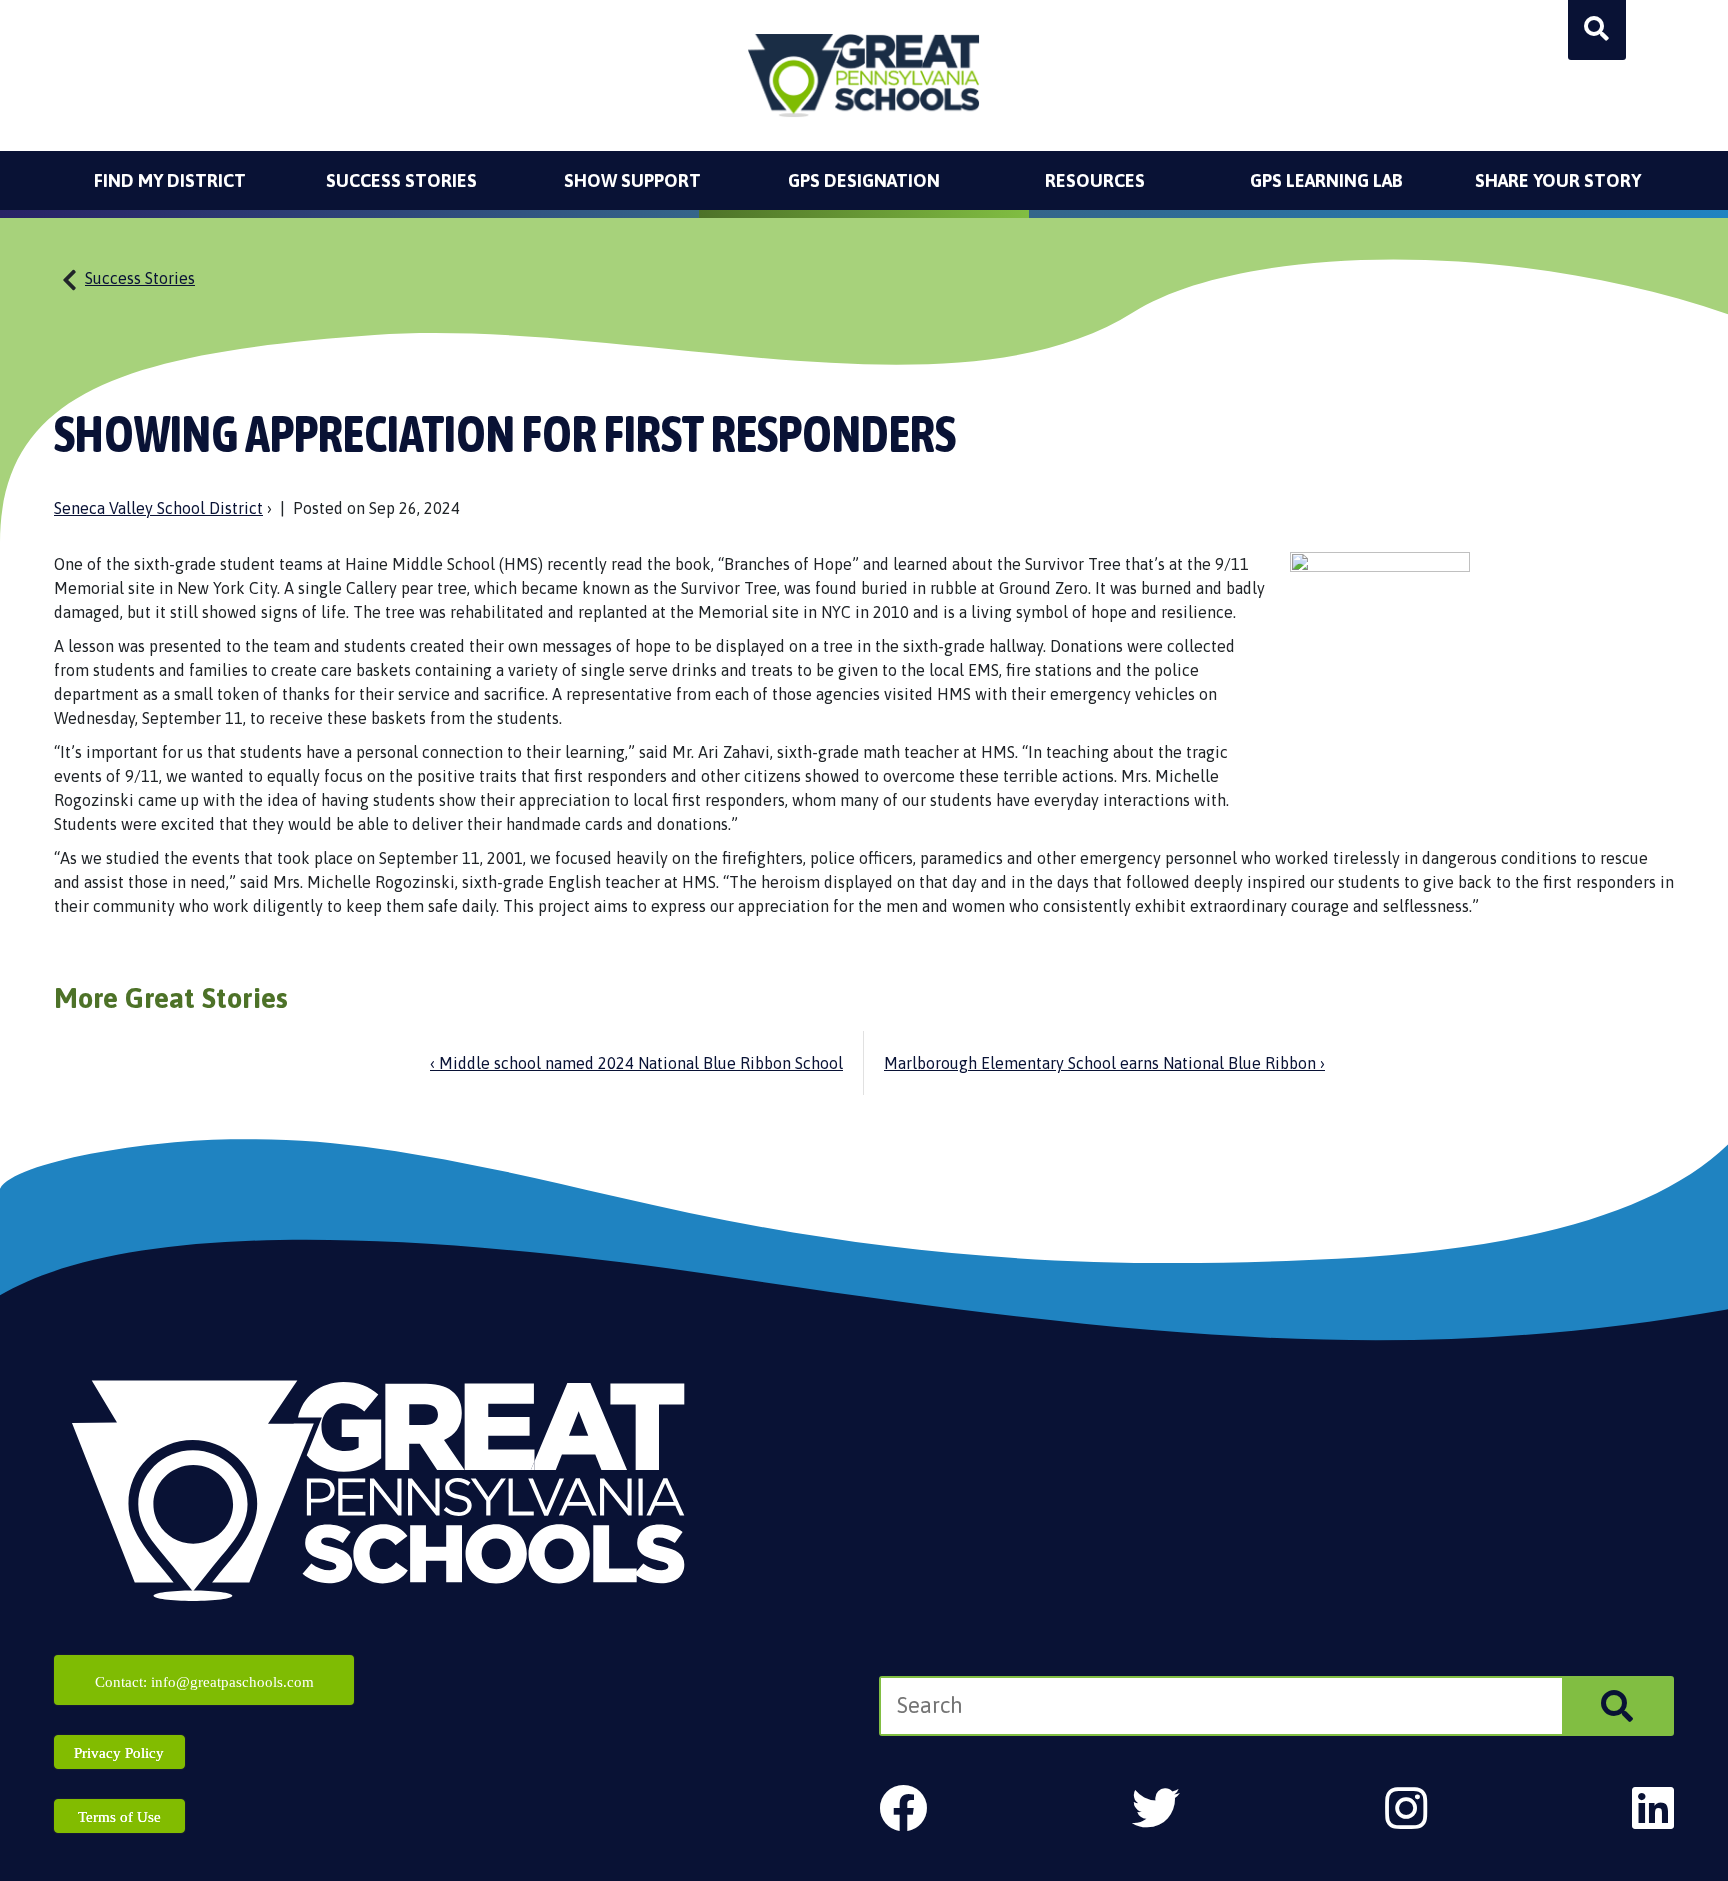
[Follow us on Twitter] (1156, 1808)
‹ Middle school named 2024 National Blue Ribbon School (636, 1063)
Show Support (632, 180)
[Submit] (1617, 1706)
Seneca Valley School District (158, 508)
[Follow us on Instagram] (1406, 1808)
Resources (1095, 180)
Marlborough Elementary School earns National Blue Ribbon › (1104, 1063)
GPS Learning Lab (1326, 180)
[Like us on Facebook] (903, 1808)
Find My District (170, 180)
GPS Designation (864, 180)
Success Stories (401, 180)
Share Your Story (1558, 180)
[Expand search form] (1597, 30)
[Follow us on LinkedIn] (1653, 1808)
